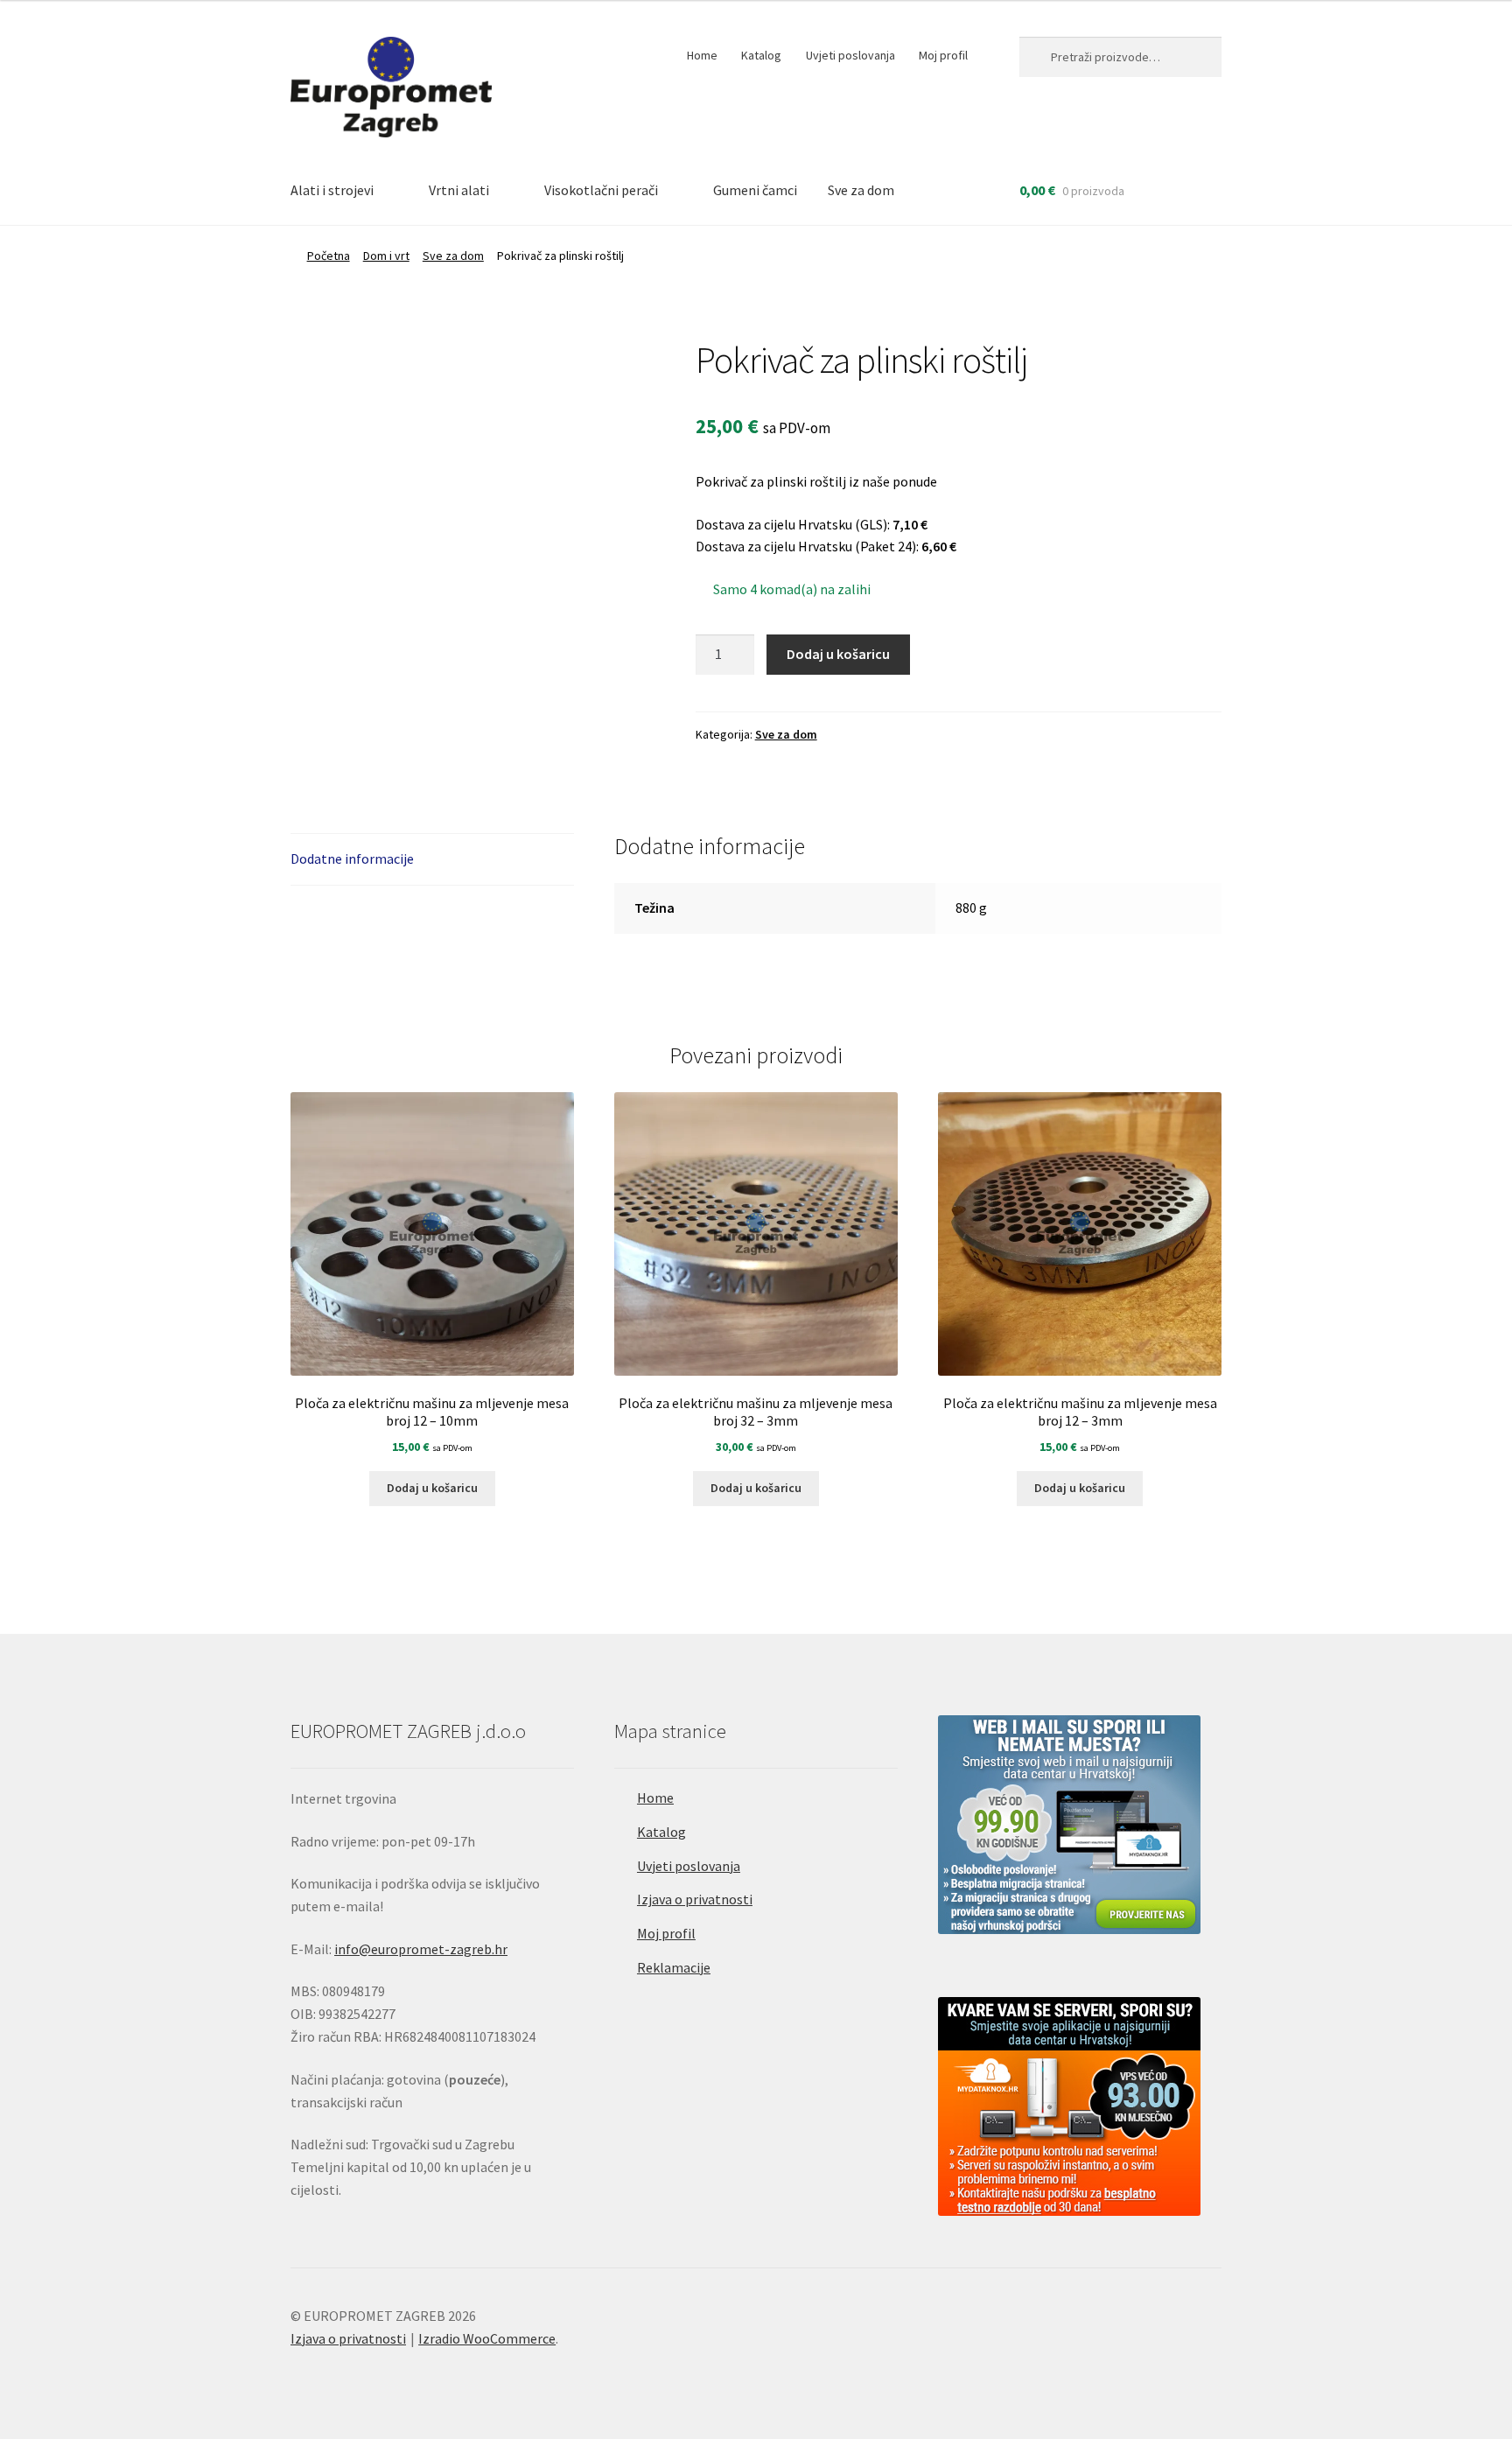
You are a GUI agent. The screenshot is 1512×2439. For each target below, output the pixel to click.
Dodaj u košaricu (838, 654)
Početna (329, 256)
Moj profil (943, 55)
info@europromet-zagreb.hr (421, 1949)
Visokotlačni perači (601, 190)
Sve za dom (861, 190)
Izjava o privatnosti (695, 1899)
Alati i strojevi (332, 190)
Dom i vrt (386, 256)
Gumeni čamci (755, 190)
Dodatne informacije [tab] (352, 859)
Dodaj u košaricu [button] (432, 1488)
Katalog (761, 55)
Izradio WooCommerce (487, 2338)
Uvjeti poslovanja (850, 55)
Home (702, 55)
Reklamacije (674, 1967)
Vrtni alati (459, 190)
